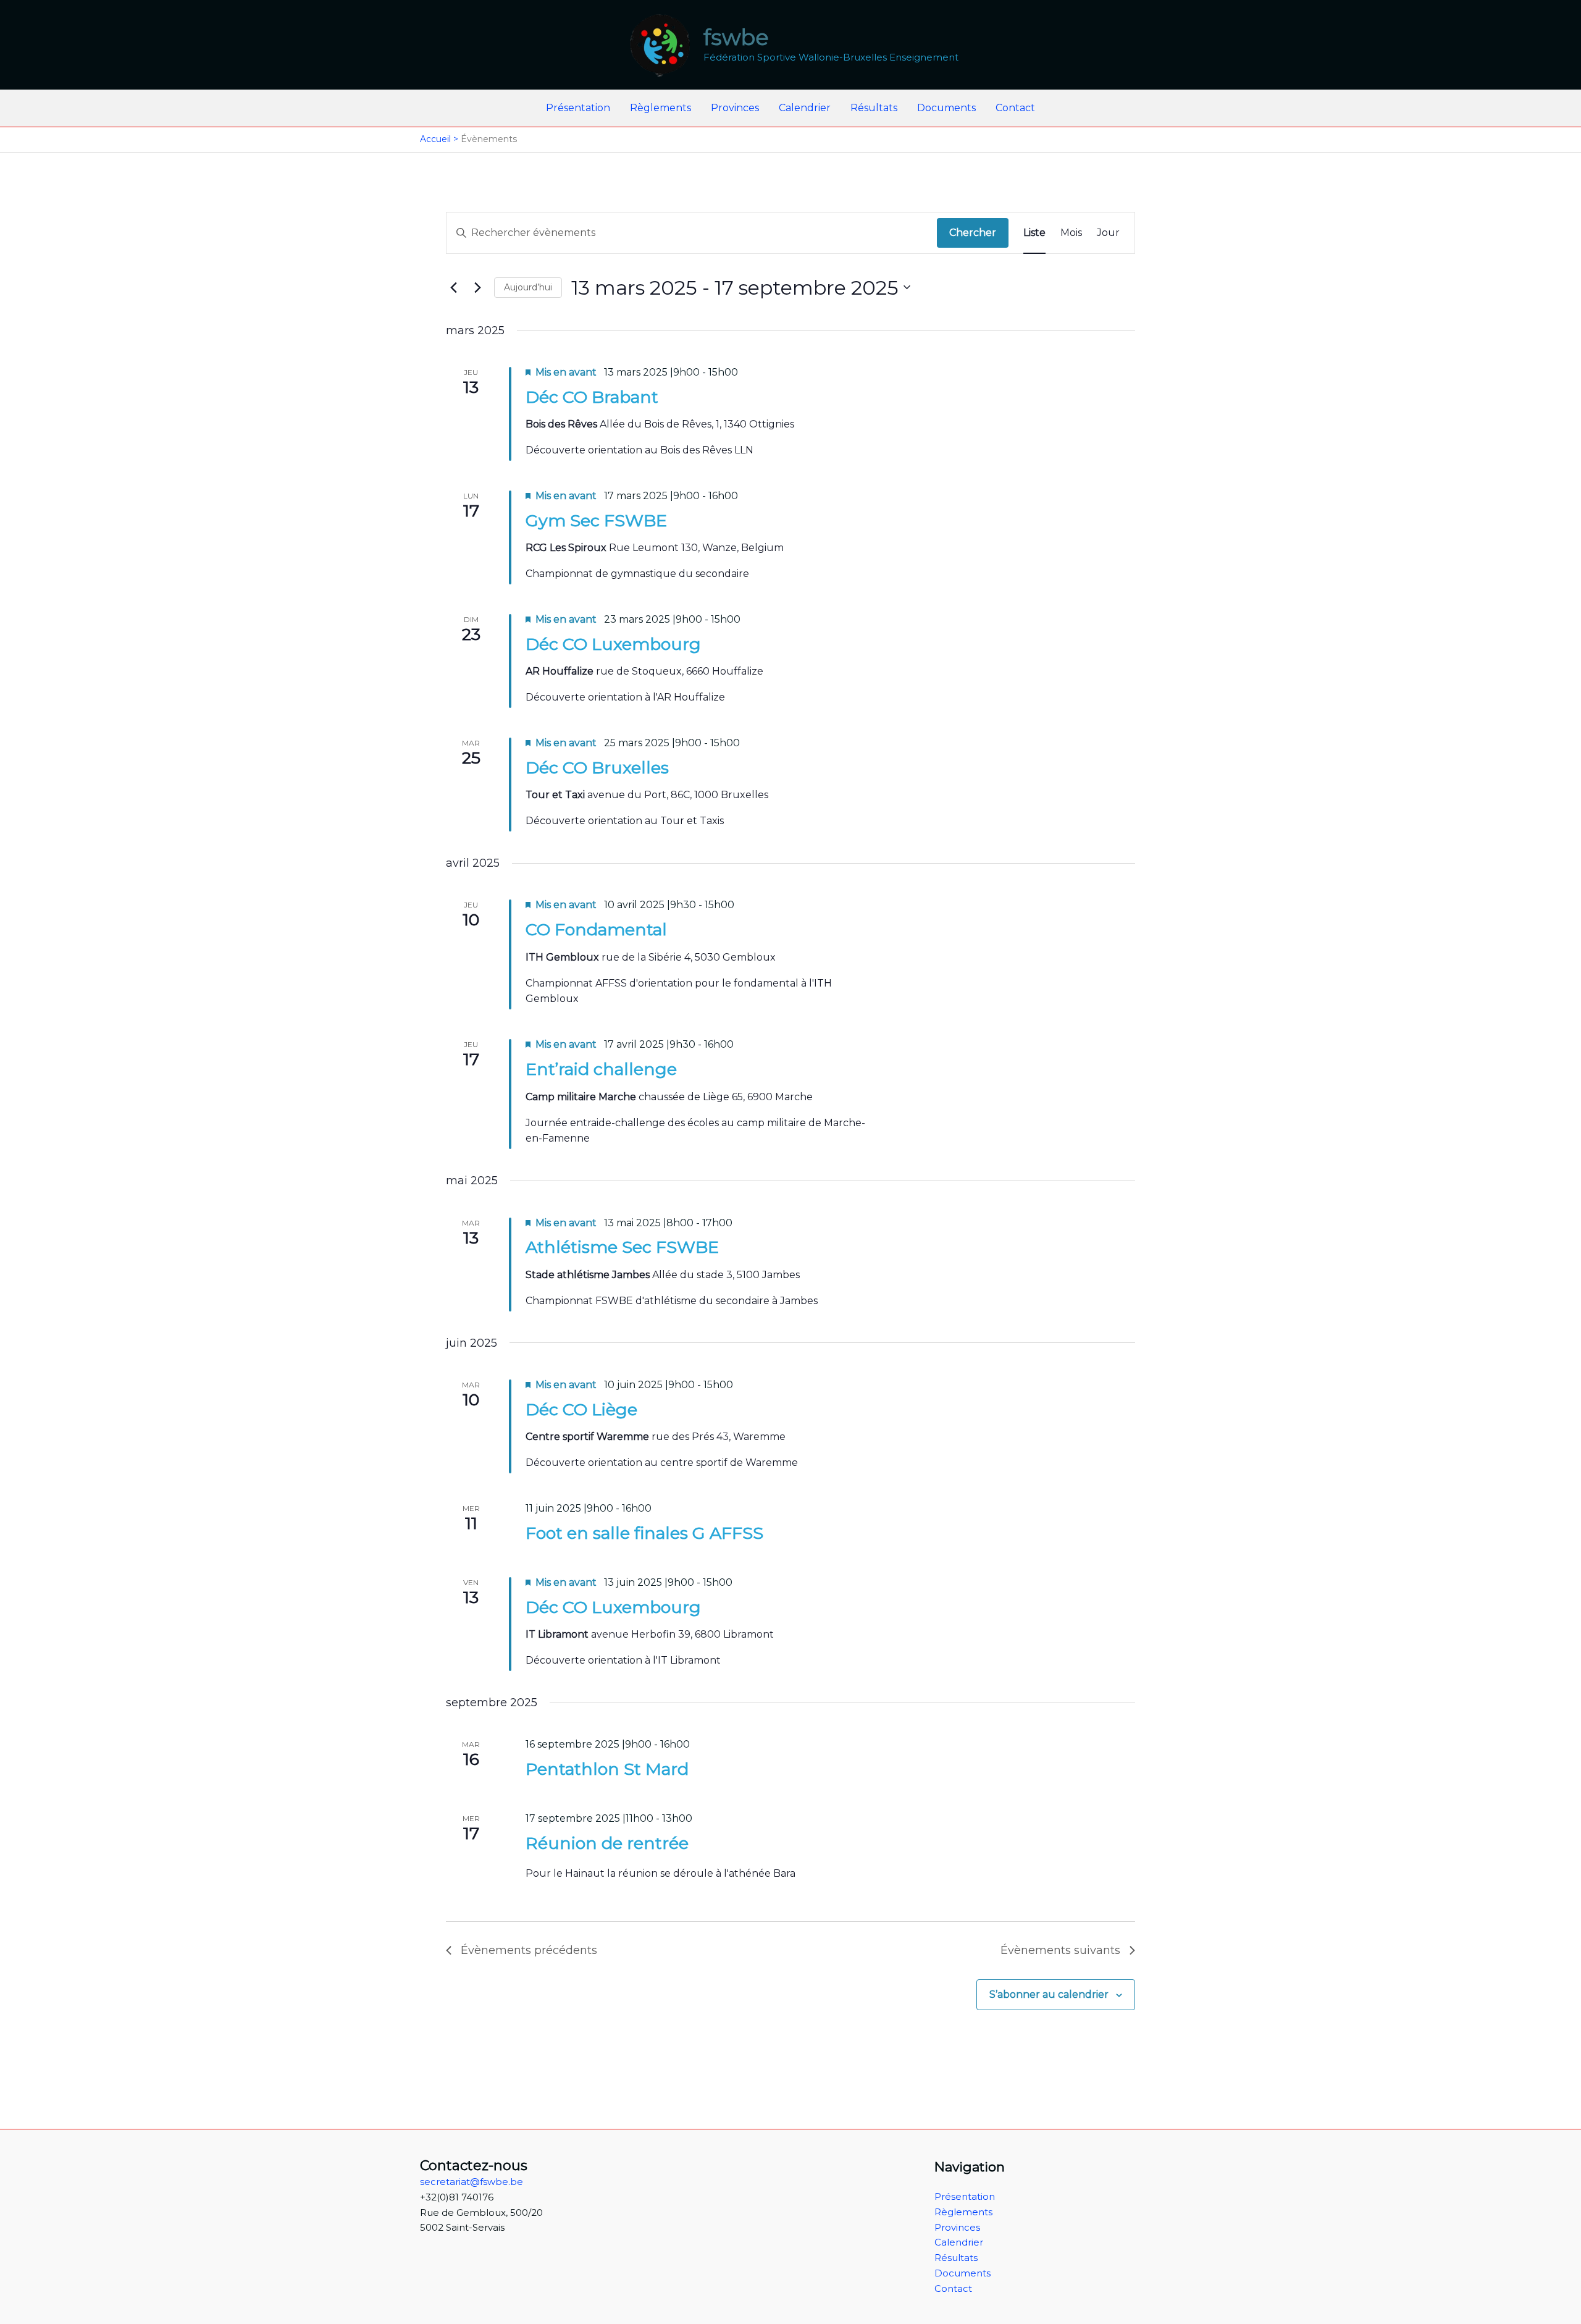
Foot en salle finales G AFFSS (644, 1533)
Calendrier (805, 108)
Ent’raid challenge (601, 1069)
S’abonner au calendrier (1049, 1994)
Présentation (578, 108)
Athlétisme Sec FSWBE (622, 1247)
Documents (946, 108)
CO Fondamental (596, 929)
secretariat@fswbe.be (472, 2182)
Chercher (973, 233)
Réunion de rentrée (607, 1843)
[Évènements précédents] (453, 287)
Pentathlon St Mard (607, 1769)
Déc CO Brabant (592, 397)
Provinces (735, 108)
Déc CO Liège (581, 1409)
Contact (1015, 108)
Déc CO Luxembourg (613, 644)
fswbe (736, 37)
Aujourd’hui (528, 287)
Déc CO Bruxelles (597, 768)
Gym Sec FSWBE (596, 520)
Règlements (660, 108)
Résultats (874, 108)
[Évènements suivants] (477, 287)
